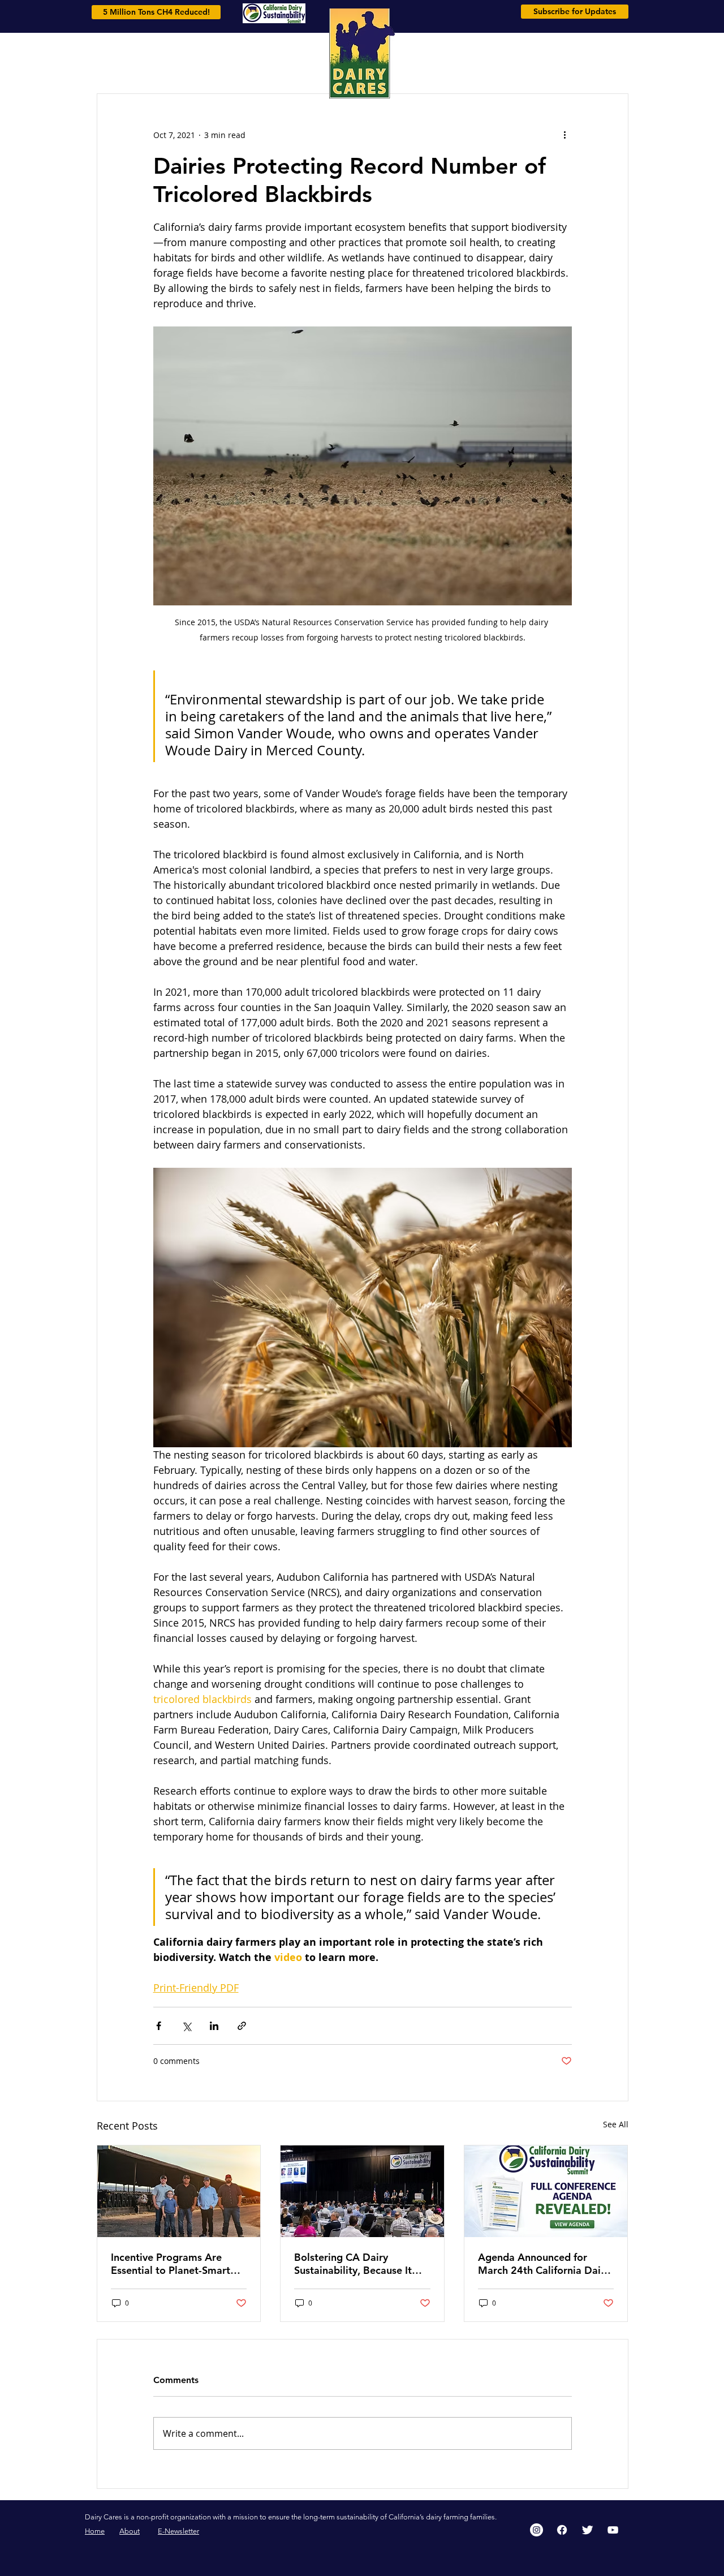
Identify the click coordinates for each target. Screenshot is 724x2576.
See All (616, 2124)
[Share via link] (242, 2026)
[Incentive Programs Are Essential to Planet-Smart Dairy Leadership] (179, 2191)
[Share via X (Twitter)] (186, 2026)
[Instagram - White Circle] (536, 2530)
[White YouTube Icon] (613, 2530)
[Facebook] (562, 2530)
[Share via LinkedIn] (214, 2026)
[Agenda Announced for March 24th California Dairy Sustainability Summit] (546, 2191)
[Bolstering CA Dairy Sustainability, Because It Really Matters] (362, 2191)
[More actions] (565, 135)
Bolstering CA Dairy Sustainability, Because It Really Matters (353, 2264)
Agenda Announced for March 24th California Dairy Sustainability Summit (544, 2264)
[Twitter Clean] (587, 2530)
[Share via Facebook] (159, 2026)
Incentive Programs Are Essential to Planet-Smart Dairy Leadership (171, 2264)
